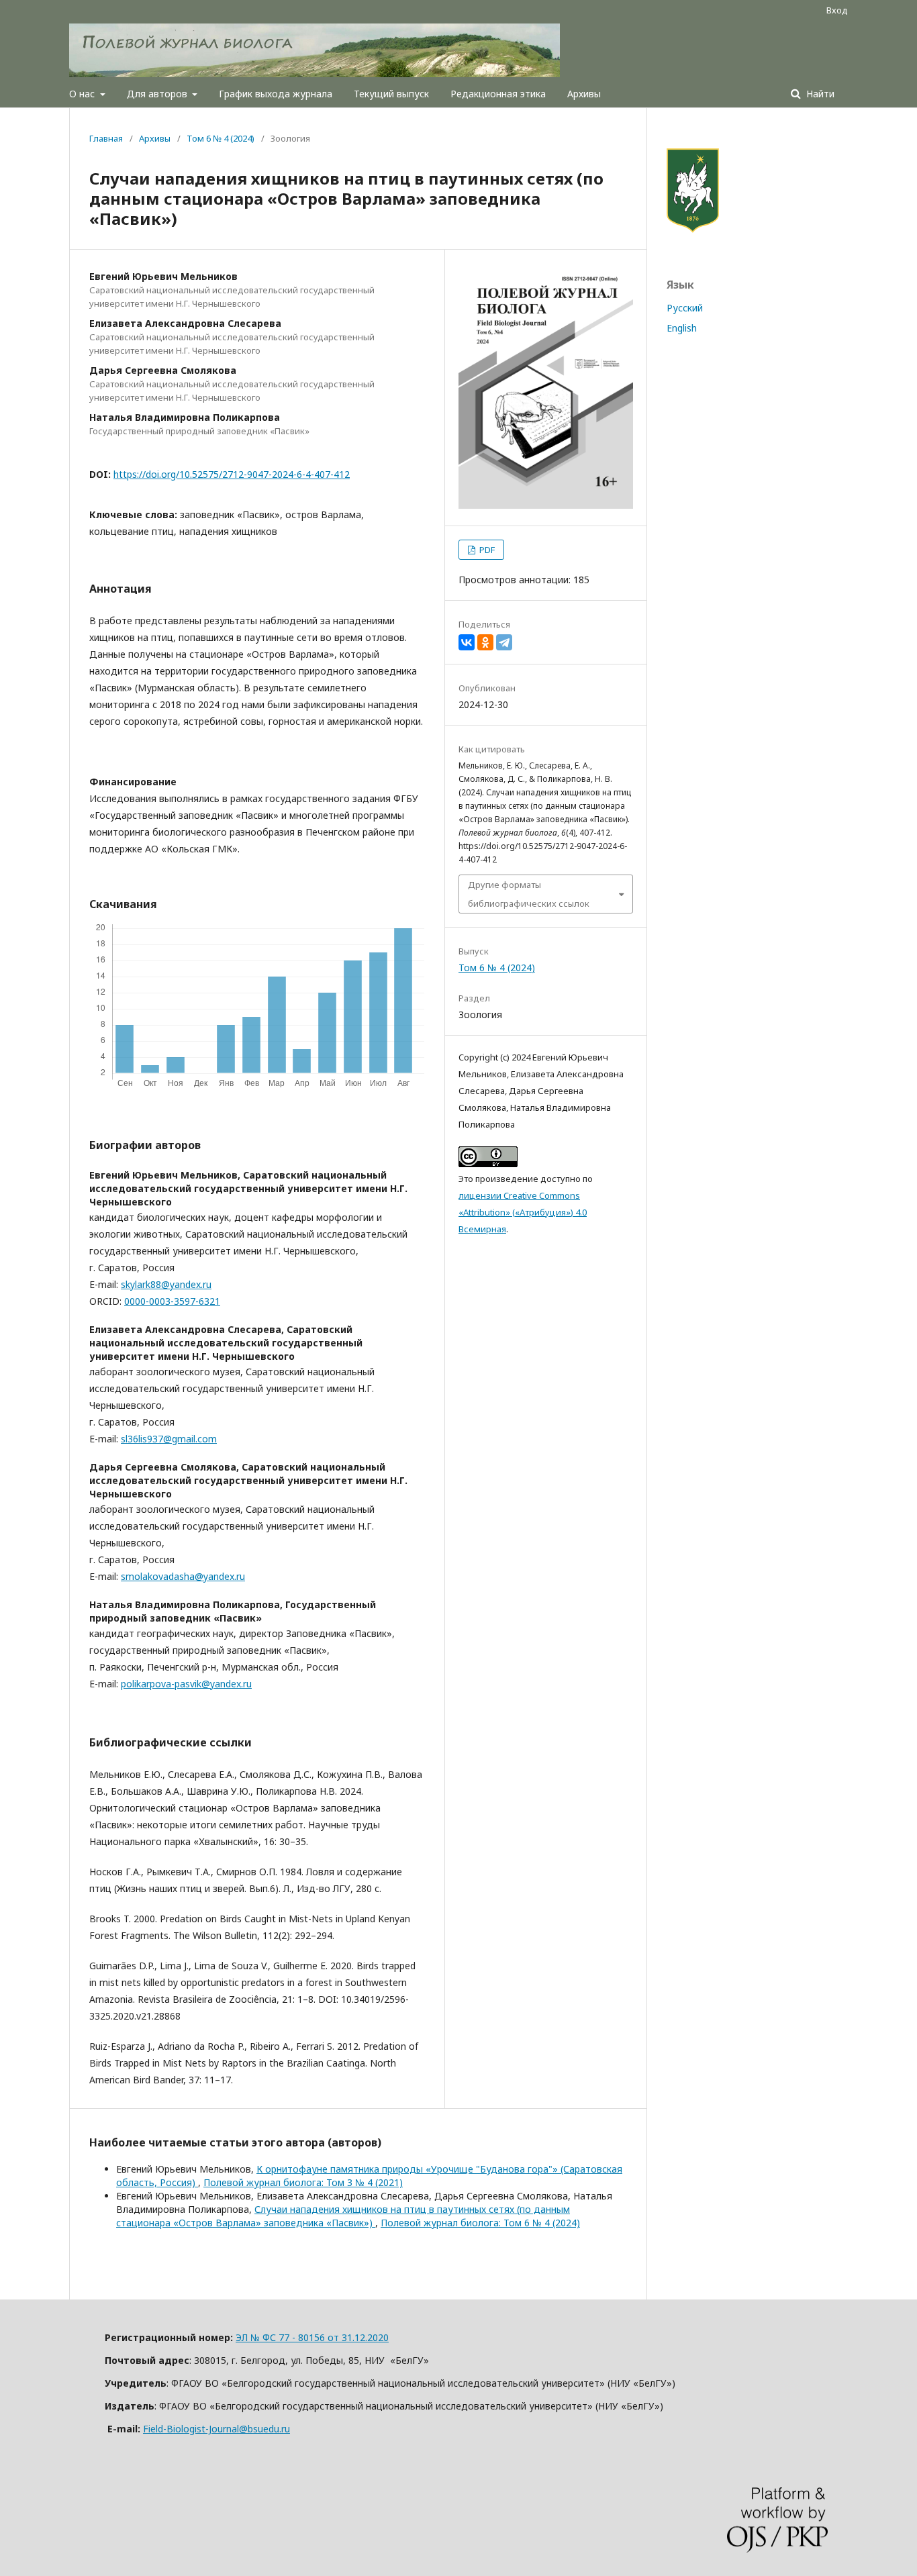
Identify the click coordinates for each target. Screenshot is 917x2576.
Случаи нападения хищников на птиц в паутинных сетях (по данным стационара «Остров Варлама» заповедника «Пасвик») (343, 2216)
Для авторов (158, 94)
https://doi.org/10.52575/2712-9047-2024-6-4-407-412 (232, 474)
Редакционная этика (498, 94)
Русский (685, 308)
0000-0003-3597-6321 (172, 1301)
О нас (83, 94)
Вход (837, 10)
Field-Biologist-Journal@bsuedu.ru (216, 2429)
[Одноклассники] (485, 642)
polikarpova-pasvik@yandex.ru (186, 1684)
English (682, 328)
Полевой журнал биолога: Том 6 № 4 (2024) (480, 2223)
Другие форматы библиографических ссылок (529, 894)
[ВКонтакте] (467, 642)
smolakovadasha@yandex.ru (183, 1576)
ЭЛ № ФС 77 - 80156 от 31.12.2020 (312, 2337)
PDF (486, 550)
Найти (819, 94)
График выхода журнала (276, 94)
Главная (106, 138)
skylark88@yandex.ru (166, 1284)
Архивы (584, 94)
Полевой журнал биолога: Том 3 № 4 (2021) (303, 2182)
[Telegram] (504, 642)
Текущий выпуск (391, 94)
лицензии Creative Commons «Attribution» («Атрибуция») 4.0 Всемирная (523, 1212)
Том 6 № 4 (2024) (221, 138)
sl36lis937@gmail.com (169, 1439)
